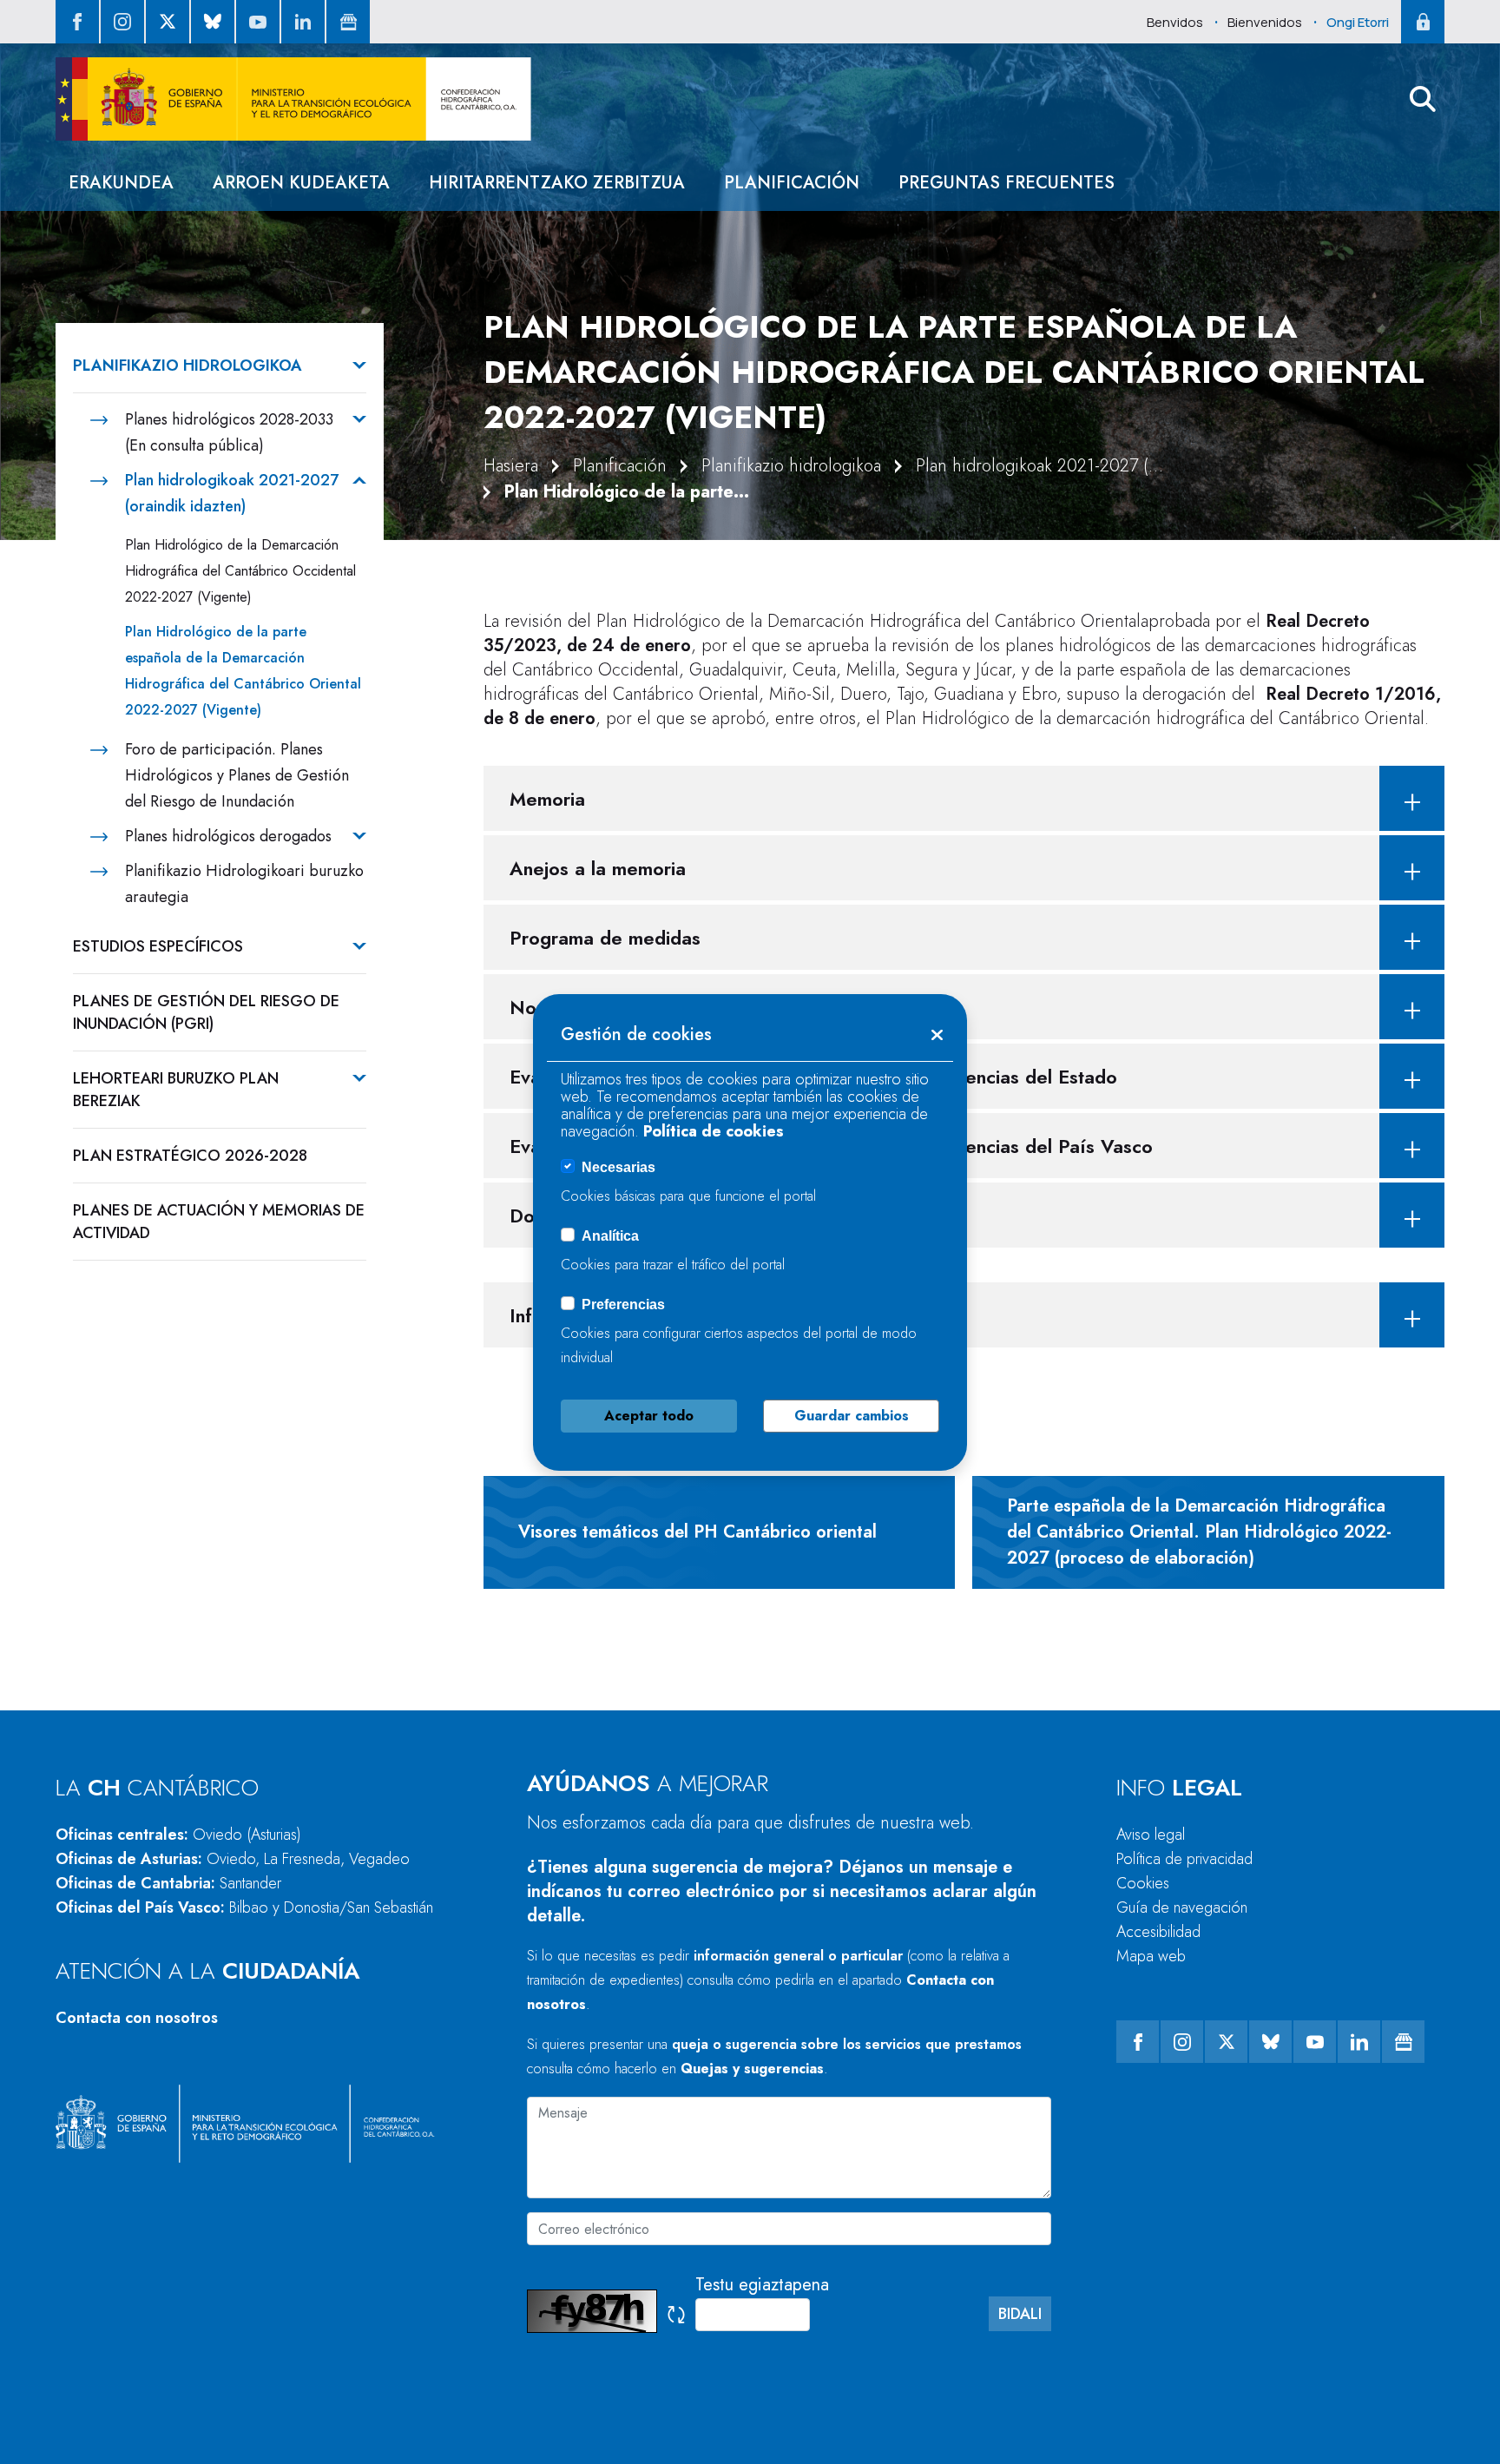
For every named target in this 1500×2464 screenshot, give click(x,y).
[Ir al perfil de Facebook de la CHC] (77, 22)
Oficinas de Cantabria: (168, 1883)
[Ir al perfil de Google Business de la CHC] (348, 22)
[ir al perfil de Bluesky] (213, 22)
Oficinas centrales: (178, 1835)
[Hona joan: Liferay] (293, 99)
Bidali (1020, 2314)
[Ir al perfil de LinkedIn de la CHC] (303, 22)
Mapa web (1151, 1956)
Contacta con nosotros (137, 2018)
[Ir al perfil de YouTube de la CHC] (258, 22)
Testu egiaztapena (762, 2285)
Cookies (1143, 1883)
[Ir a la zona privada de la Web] (1423, 22)
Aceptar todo (649, 1416)
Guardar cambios (852, 1416)
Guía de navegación (1182, 1907)
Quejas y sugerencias (752, 2069)
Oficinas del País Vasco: (244, 1907)
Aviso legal (1151, 1835)
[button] (1423, 99)
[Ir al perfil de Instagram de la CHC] (122, 22)
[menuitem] (121, 183)
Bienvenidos (1265, 22)
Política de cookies (714, 1131)
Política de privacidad (1184, 1859)
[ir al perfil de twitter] (168, 22)
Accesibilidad (1158, 1932)
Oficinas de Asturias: (233, 1859)
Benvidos (1175, 22)
